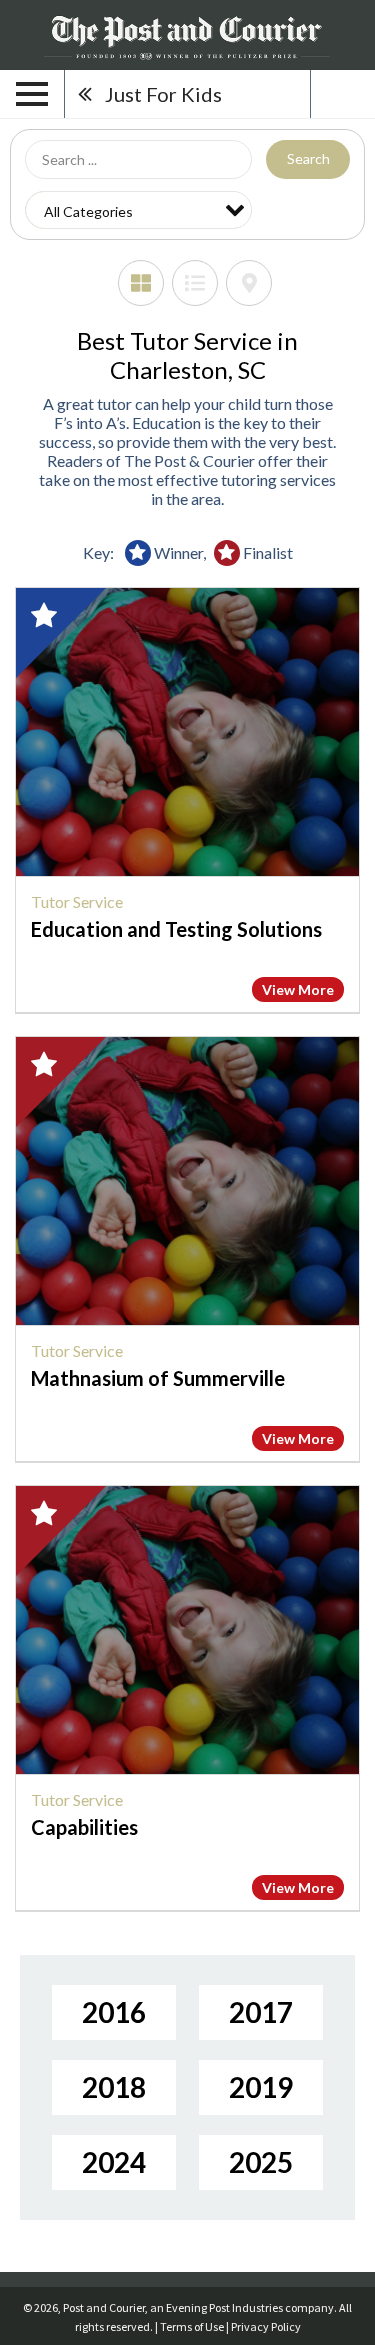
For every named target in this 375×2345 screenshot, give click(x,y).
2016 (114, 2012)
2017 (261, 2012)
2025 (261, 2162)
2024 (114, 2162)
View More (298, 989)
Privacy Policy (266, 2326)
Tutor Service (77, 901)
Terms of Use (192, 2326)
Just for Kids (163, 94)
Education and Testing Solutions (176, 929)
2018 (114, 2087)
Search (308, 158)
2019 (261, 2087)
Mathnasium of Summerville (158, 1378)
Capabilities (84, 1827)
